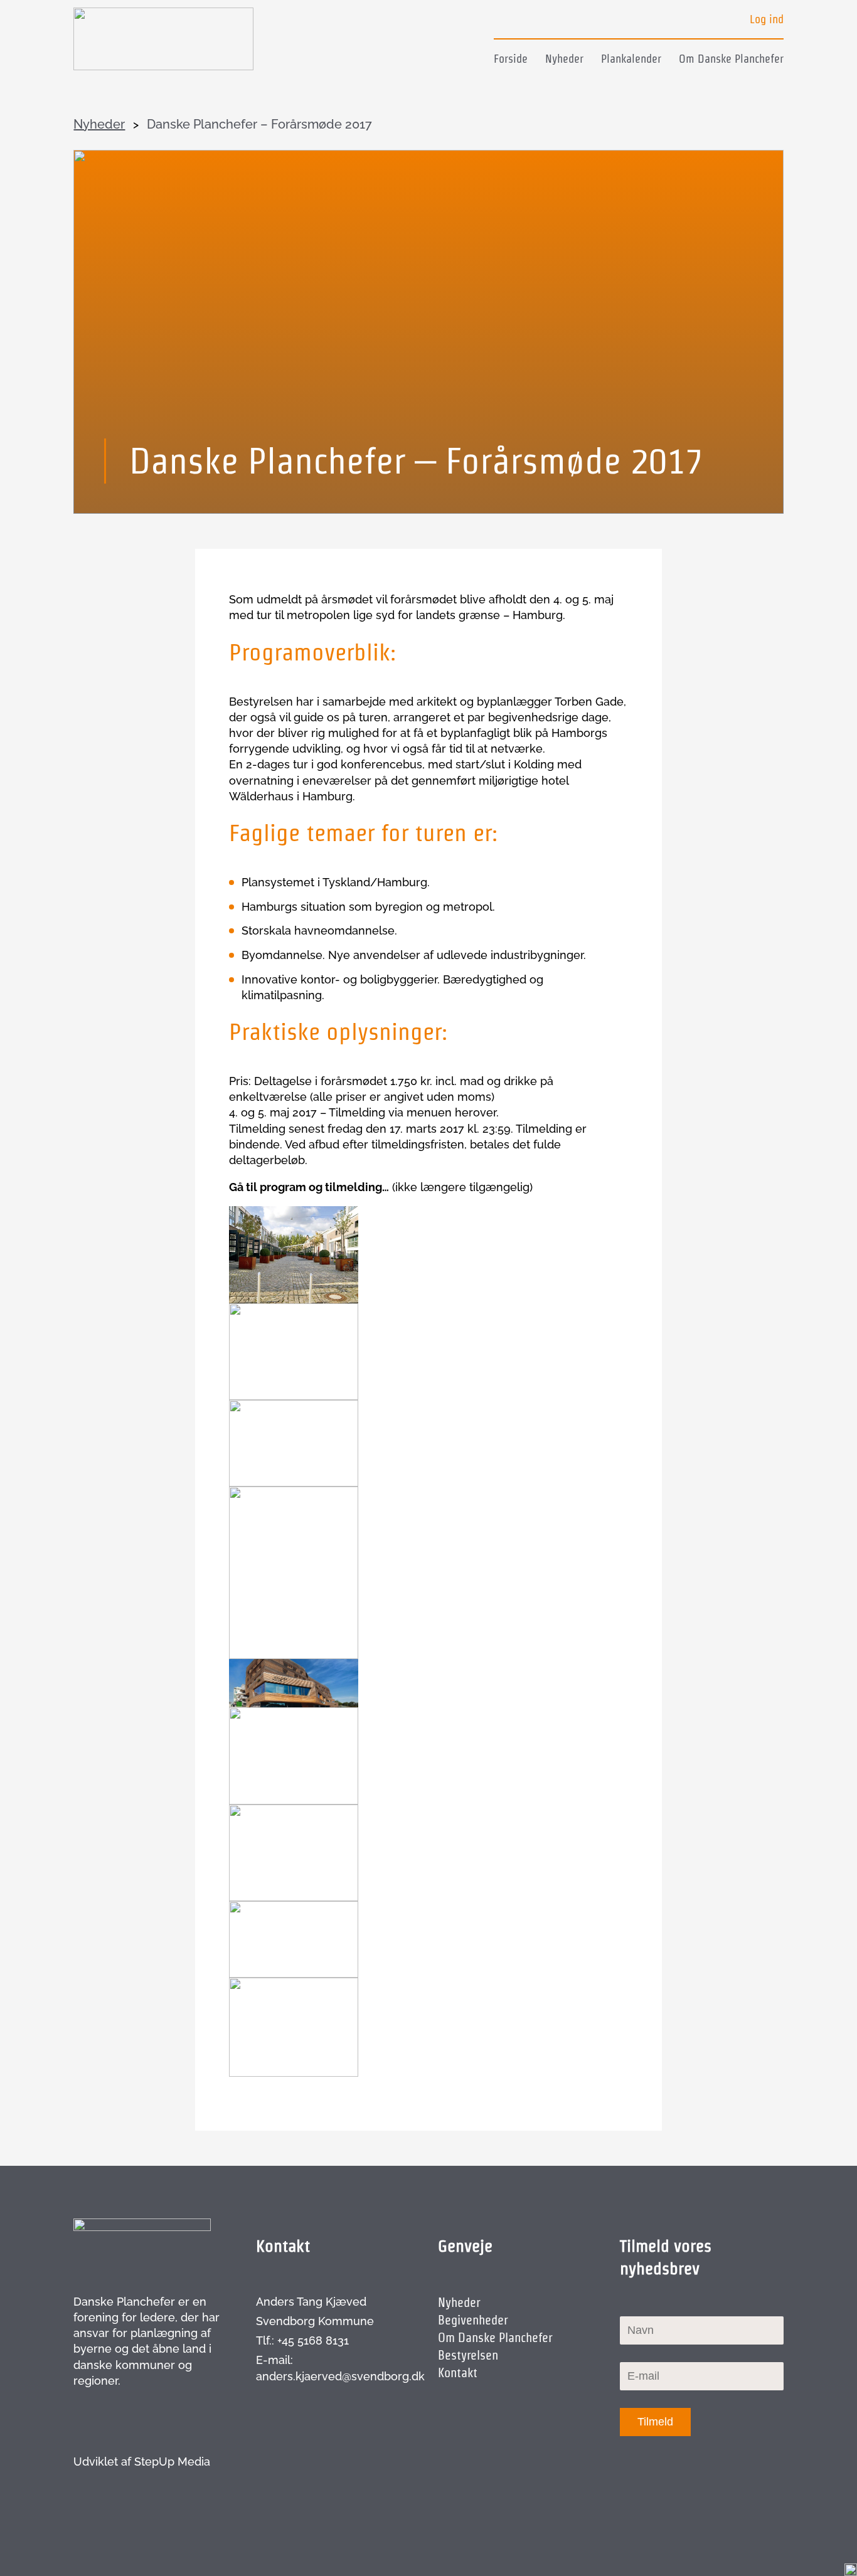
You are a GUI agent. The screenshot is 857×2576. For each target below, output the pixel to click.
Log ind (767, 19)
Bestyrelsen (468, 2355)
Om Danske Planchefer (731, 59)
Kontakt (458, 2373)
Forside (511, 59)
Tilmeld (655, 2422)
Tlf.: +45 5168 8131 (302, 2340)
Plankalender (631, 59)
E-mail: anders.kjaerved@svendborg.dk (338, 2368)
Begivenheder (473, 2320)
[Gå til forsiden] (163, 39)
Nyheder (564, 59)
